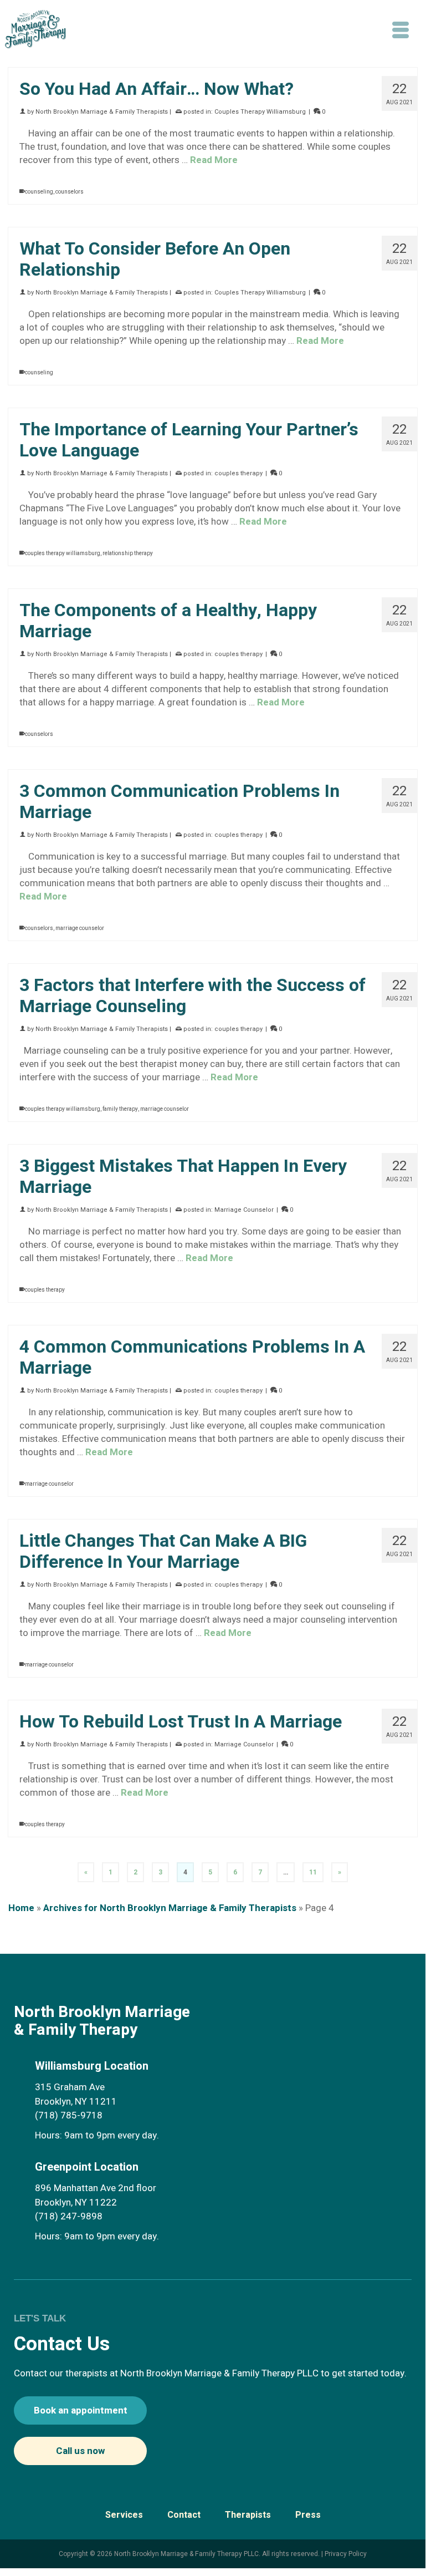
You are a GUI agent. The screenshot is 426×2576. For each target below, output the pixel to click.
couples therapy (238, 473)
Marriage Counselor (244, 1210)
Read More (214, 160)
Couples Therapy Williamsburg (260, 112)
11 (313, 1872)
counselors (70, 192)
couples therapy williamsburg (63, 553)
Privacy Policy (346, 2554)
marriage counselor (80, 928)
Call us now (80, 2451)
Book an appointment (81, 2410)
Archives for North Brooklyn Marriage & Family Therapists (170, 1908)
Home (21, 1908)
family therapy (120, 1109)
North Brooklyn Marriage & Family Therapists (102, 112)
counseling (39, 192)
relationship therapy (128, 553)
